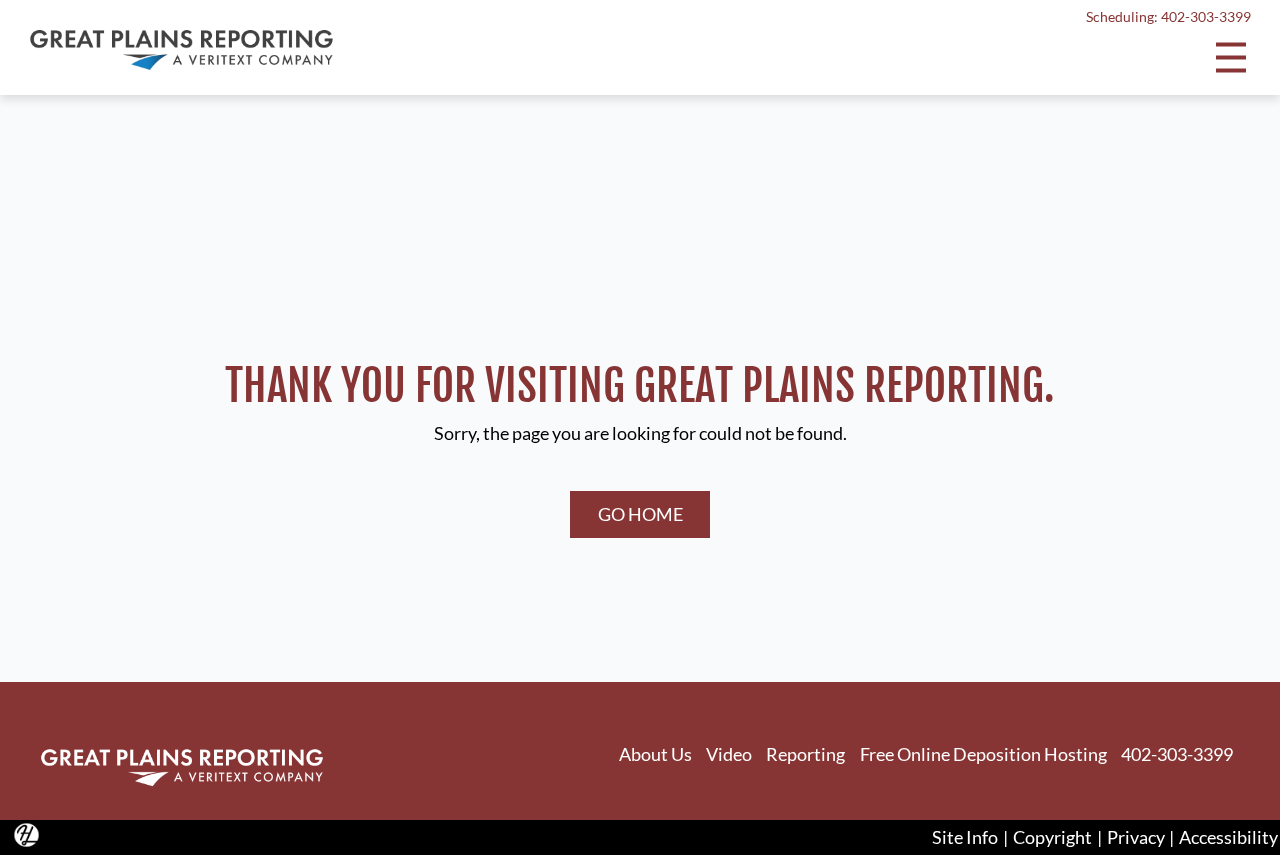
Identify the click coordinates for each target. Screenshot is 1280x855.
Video (729, 754)
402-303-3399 (1177, 754)
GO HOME (640, 514)
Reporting (805, 754)
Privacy (1136, 837)
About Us (655, 754)
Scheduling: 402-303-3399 (1168, 17)
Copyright (1052, 837)
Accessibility (1228, 837)
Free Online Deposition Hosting (983, 754)
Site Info (965, 837)
